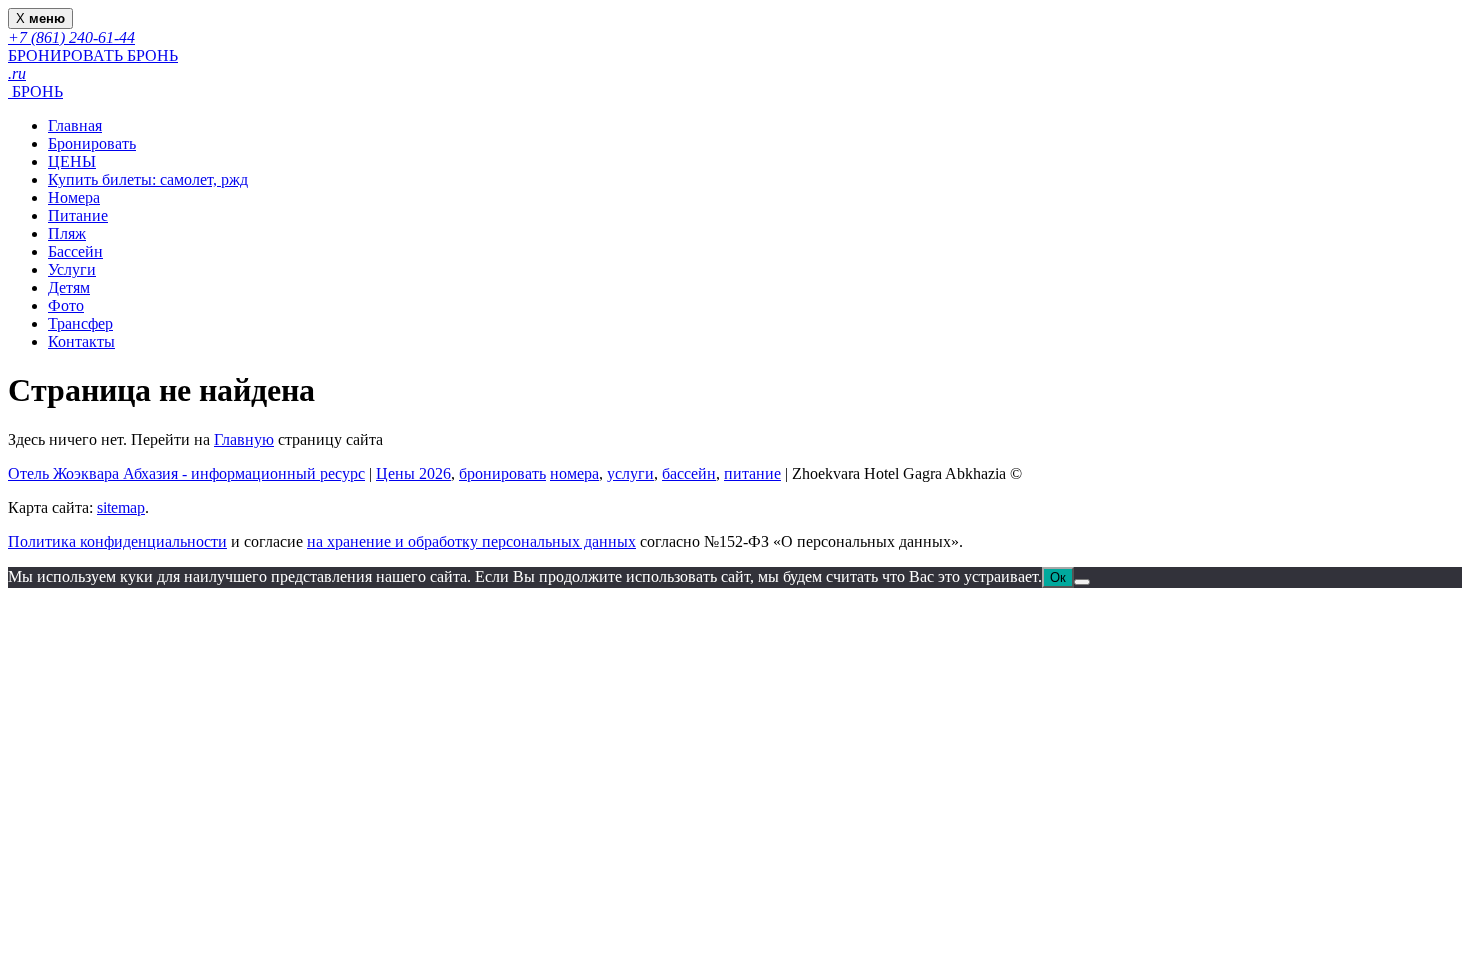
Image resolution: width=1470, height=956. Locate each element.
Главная (75, 125)
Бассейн (75, 251)
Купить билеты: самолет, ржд (148, 179)
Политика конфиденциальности (117, 541)
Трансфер (80, 323)
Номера (74, 197)
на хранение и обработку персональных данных (471, 541)
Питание (78, 215)
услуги (630, 473)
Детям (69, 287)
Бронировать (92, 143)
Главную (244, 439)
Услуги (72, 269)
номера (574, 473)
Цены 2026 (413, 473)
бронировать (502, 473)
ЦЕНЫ (72, 161)
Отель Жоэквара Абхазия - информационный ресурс (186, 473)
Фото (66, 305)
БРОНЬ (35, 91)
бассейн (689, 473)
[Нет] (1082, 582)
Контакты (81, 341)
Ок (1058, 577)
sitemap (121, 507)
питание (752, 473)
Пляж (67, 233)
